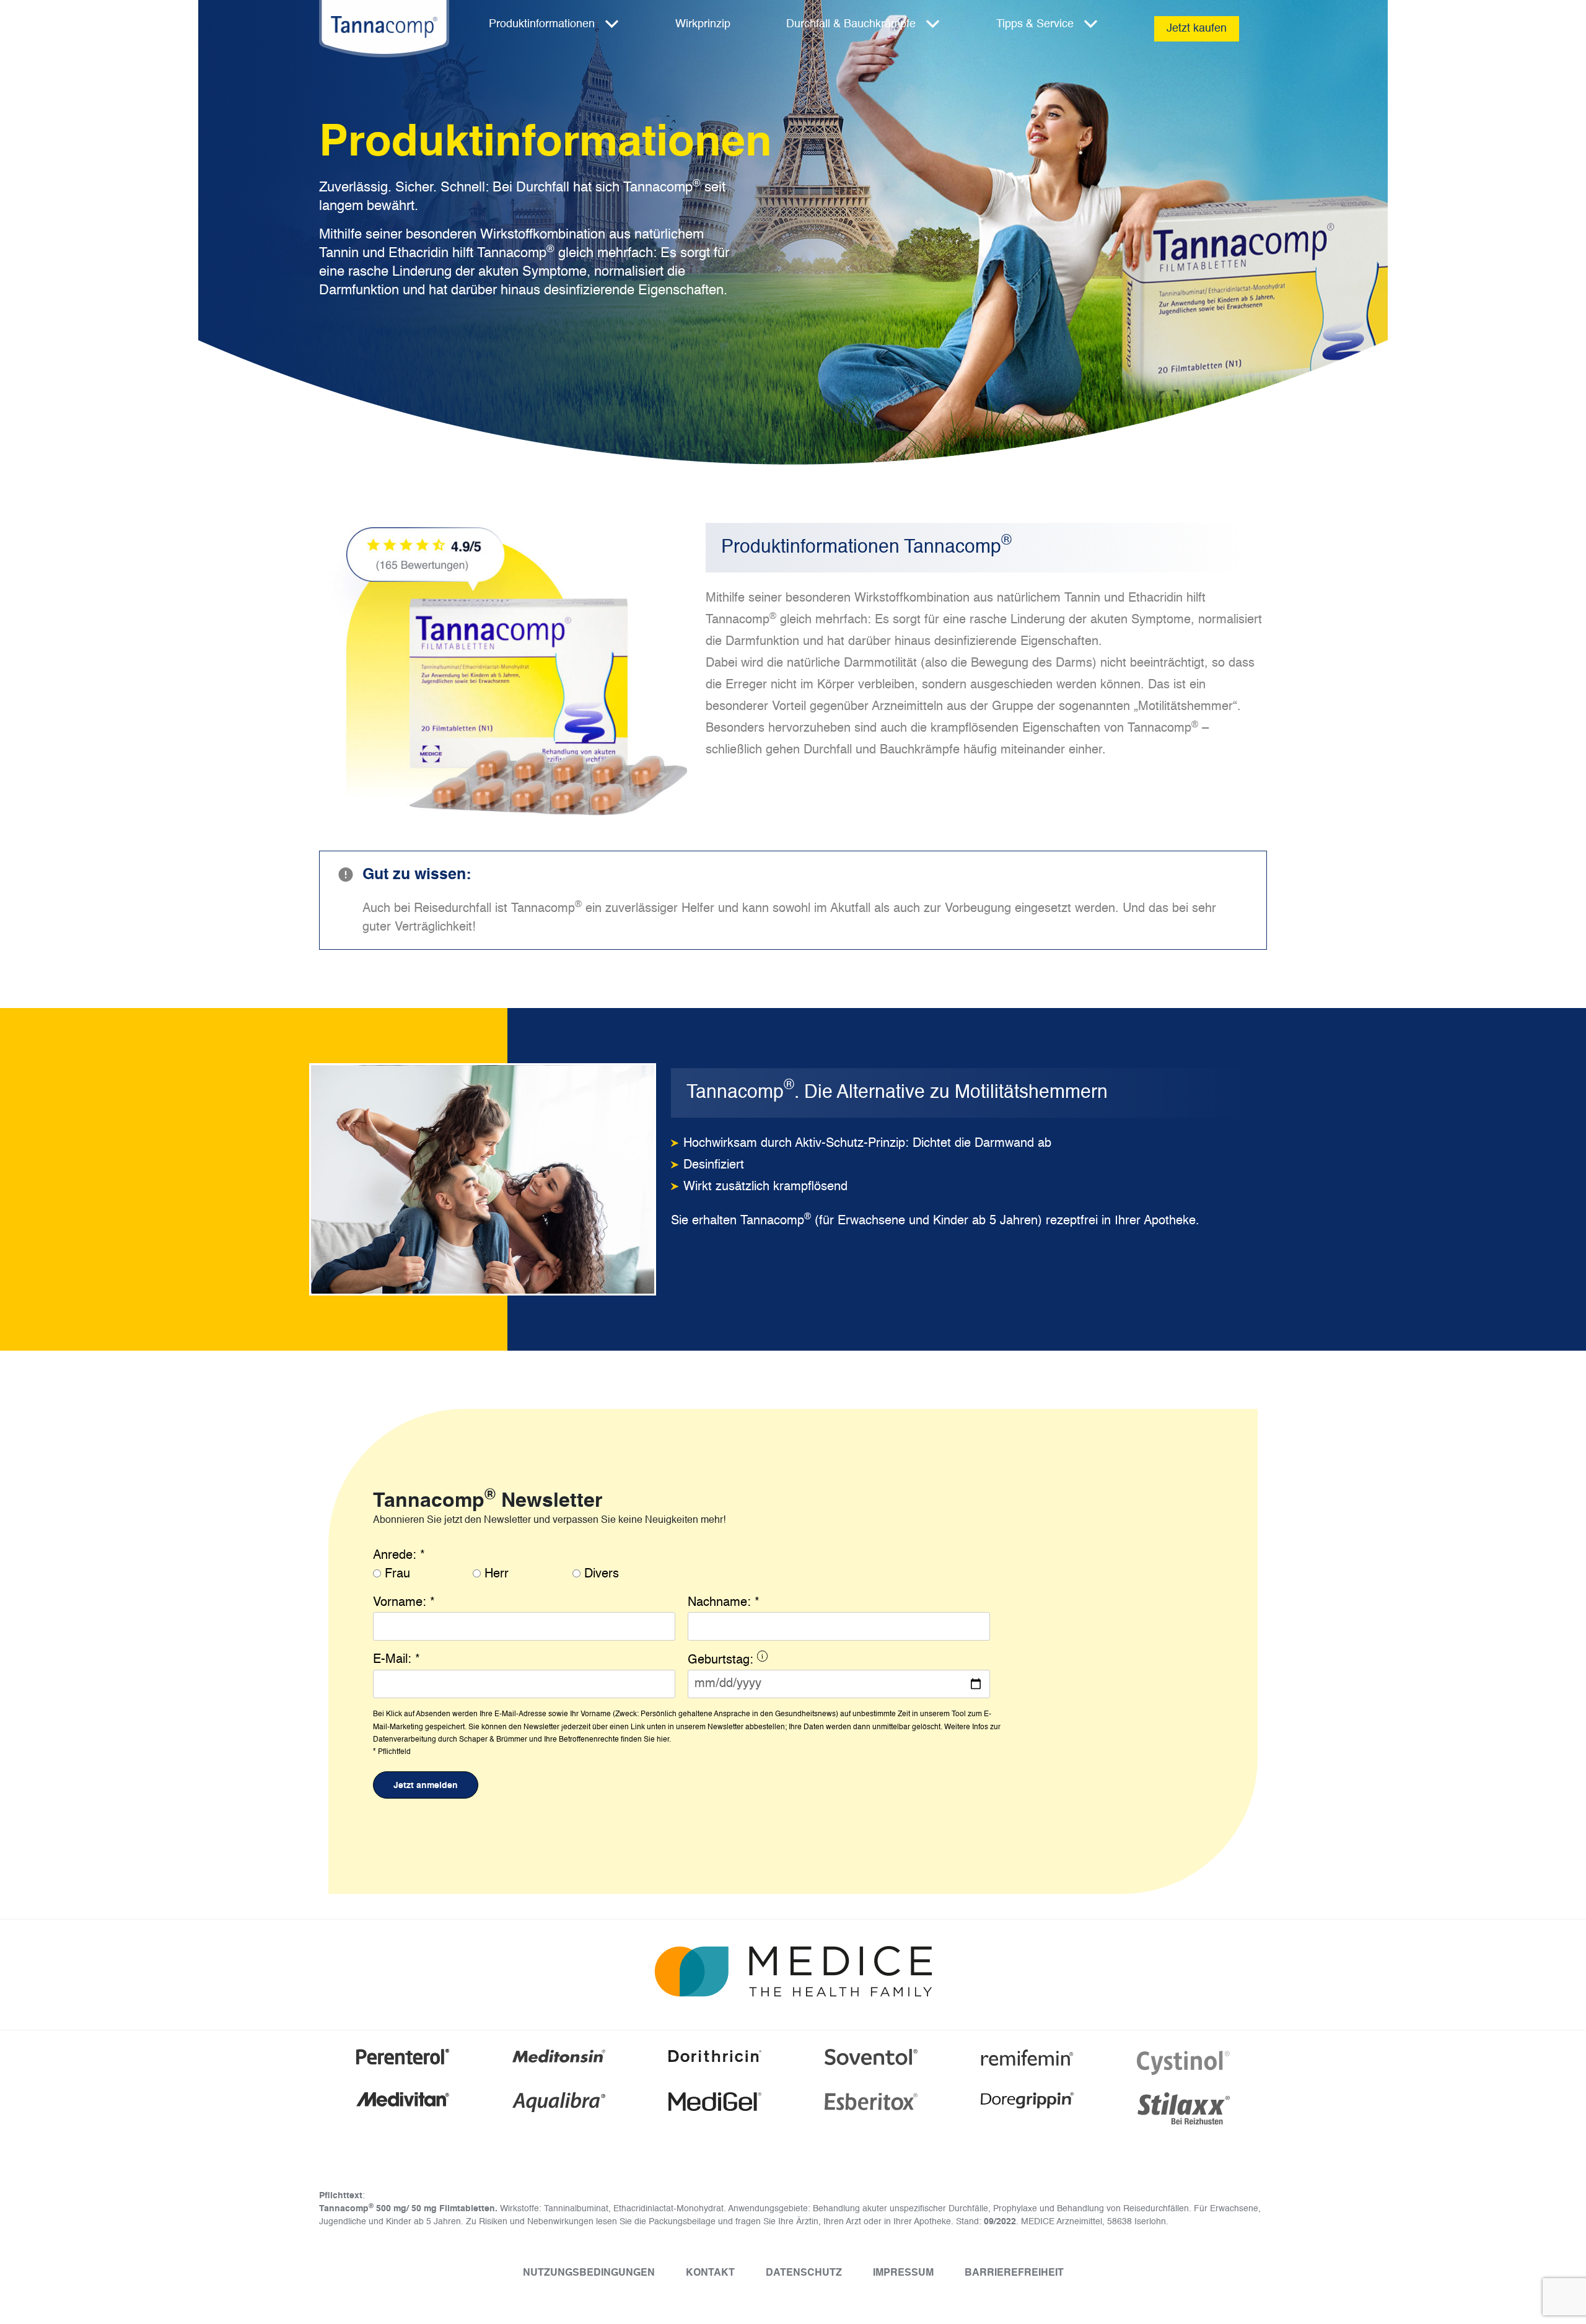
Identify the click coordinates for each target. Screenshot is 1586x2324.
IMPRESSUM (903, 2273)
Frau (397, 1574)
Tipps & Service (1035, 24)
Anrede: (399, 1556)
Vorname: (404, 1603)
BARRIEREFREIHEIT (1014, 2273)
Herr (497, 1574)
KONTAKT (710, 2273)
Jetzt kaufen (1197, 29)
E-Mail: (396, 1660)
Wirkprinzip (703, 24)
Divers (602, 1574)
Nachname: (724, 1603)
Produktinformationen (542, 24)
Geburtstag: (785, 1662)
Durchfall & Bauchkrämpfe (851, 24)
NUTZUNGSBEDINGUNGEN (589, 2273)
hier (663, 1740)
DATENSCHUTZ (804, 2273)
